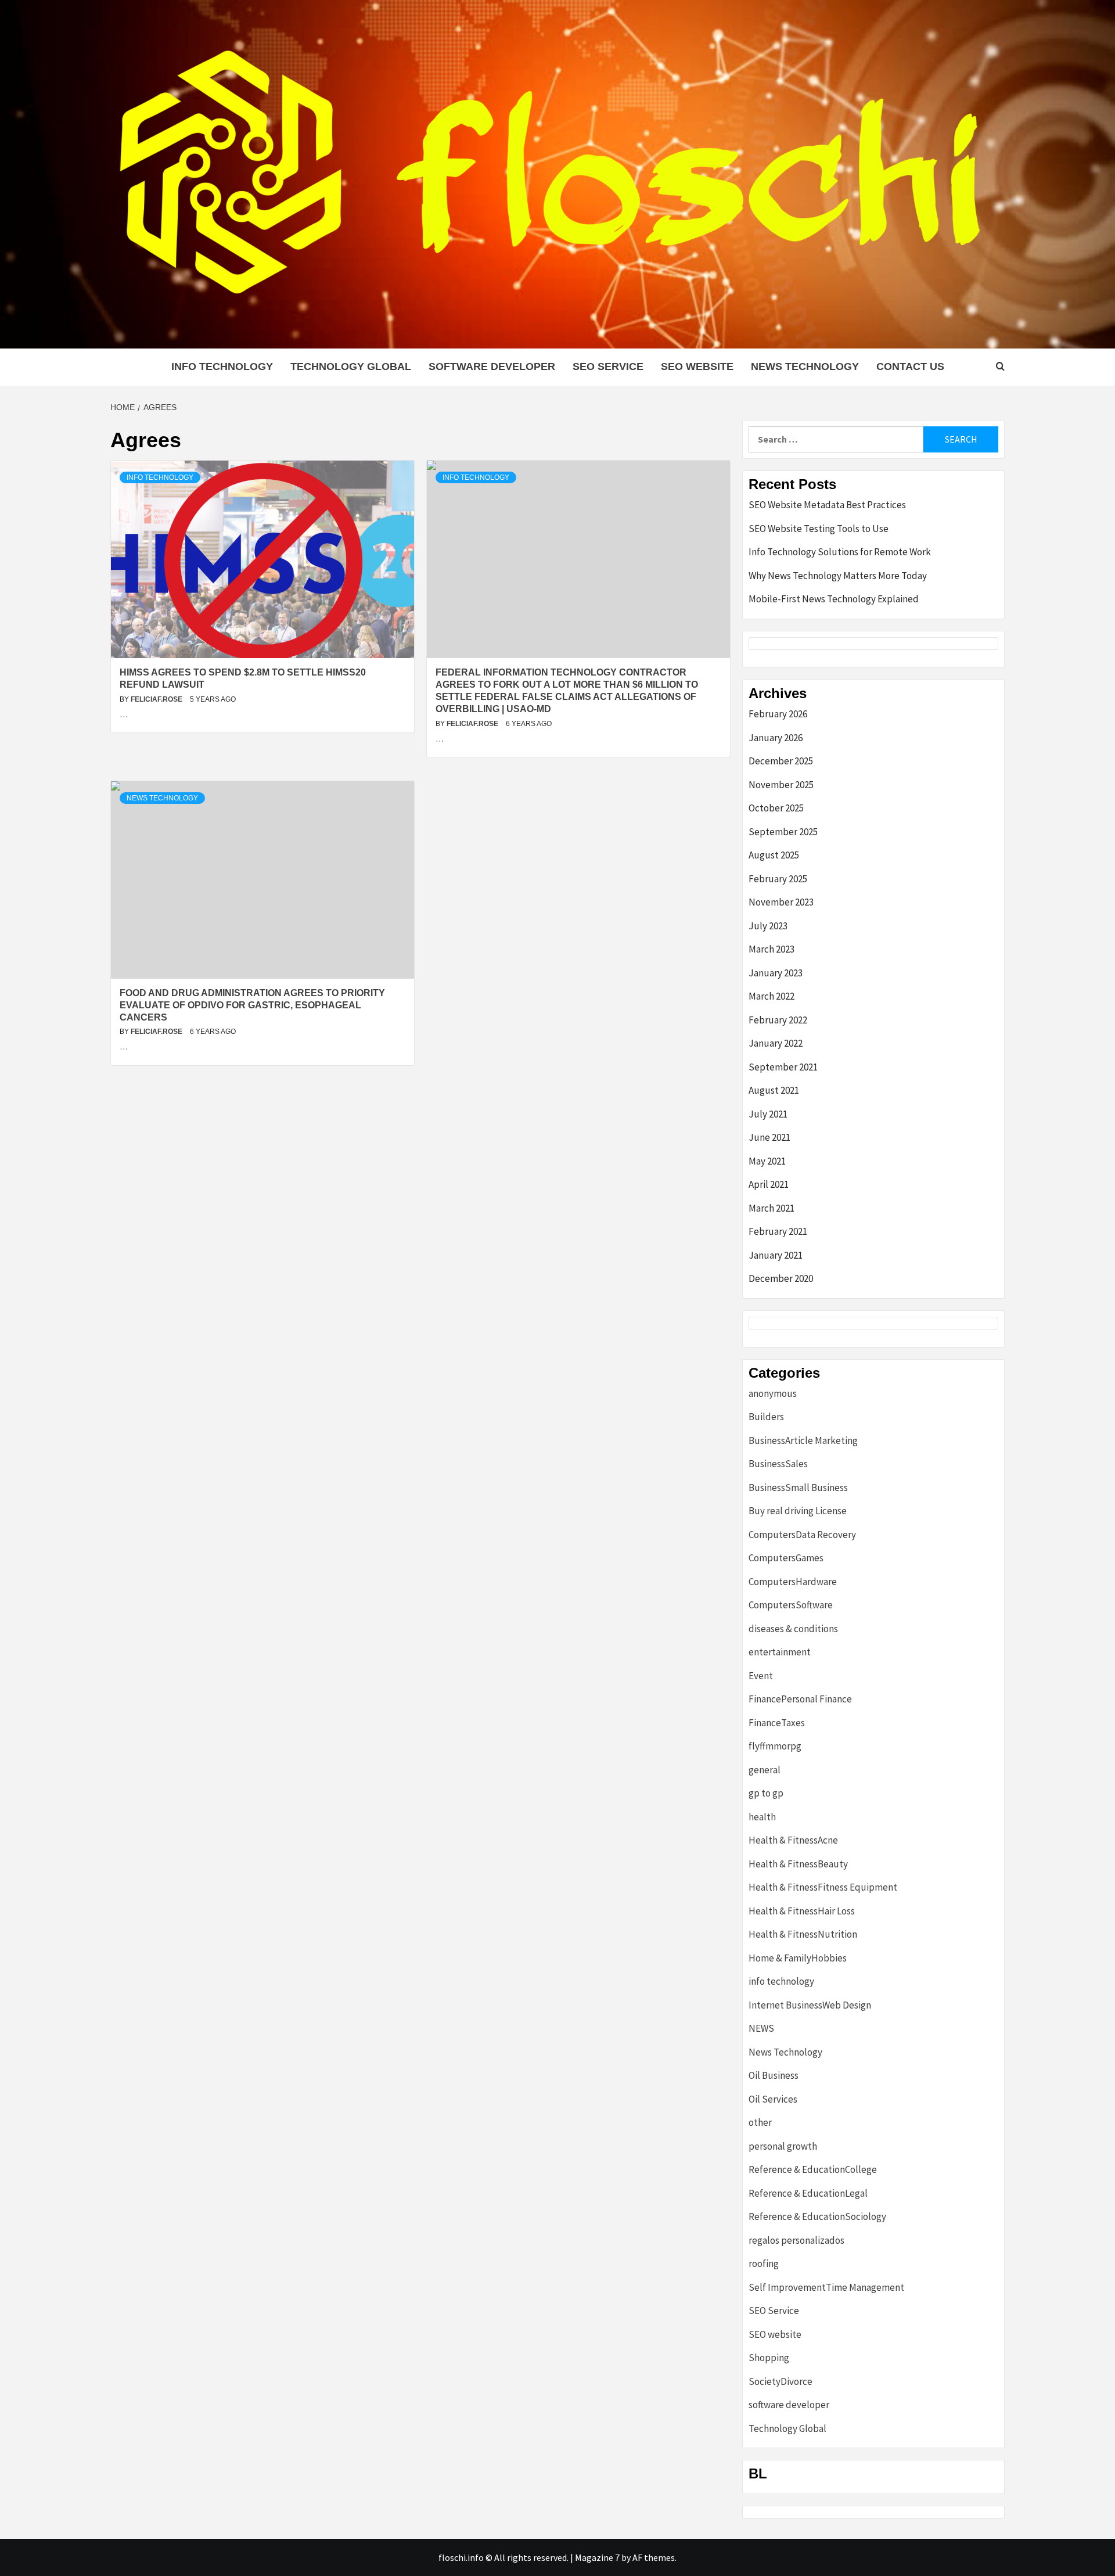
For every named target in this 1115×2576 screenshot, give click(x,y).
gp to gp (766, 1793)
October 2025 (776, 808)
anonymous (773, 1393)
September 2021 (783, 1067)
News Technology (805, 367)
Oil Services (773, 2099)
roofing (764, 2264)
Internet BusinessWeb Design (810, 2005)
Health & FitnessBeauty (798, 1864)
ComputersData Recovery (802, 1535)
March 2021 (771, 1208)
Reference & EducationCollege (813, 2169)
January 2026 (776, 738)
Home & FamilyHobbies (798, 1958)
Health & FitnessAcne (793, 1840)
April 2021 (769, 1184)
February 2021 (778, 1231)
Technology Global (351, 367)
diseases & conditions (793, 1629)
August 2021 (774, 1090)
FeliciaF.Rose (157, 699)
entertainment (780, 1652)
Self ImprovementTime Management (826, 2287)
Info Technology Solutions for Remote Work (840, 552)
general (765, 1770)
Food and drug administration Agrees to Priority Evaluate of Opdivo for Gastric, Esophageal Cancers (252, 1005)
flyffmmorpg (775, 1746)
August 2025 (774, 855)
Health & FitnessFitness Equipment (823, 1887)
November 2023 (781, 902)
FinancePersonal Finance (800, 1699)
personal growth (783, 2146)
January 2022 (776, 1043)
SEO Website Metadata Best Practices (827, 505)
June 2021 (769, 1137)
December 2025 (781, 761)
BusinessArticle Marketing (803, 1440)
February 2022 (778, 1020)
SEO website (697, 367)
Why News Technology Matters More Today (838, 576)
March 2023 (771, 949)
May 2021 (767, 1161)
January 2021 (776, 1255)
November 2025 (781, 785)
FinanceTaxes (777, 1723)
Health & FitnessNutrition (803, 1934)
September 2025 (783, 832)
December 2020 (781, 1278)
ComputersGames (786, 1558)
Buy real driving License (798, 1511)
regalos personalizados (796, 2240)
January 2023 (776, 973)
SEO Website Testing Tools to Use (819, 529)
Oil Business (774, 2075)
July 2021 (768, 1114)
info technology (222, 367)
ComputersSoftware (791, 1605)
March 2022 (771, 996)
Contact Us (910, 367)
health (762, 1817)
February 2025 (778, 879)
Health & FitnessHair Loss (802, 1911)
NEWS (761, 2028)
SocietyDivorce (780, 2381)
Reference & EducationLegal (808, 2193)
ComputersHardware (793, 1582)
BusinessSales (778, 1464)
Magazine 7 (597, 2557)
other (760, 2122)
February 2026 (778, 714)
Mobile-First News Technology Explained (834, 599)
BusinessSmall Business (798, 1488)
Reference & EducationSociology (817, 2216)
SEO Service (608, 367)
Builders (766, 1417)
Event (761, 1676)
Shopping (769, 2358)
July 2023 (768, 926)
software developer (492, 367)
